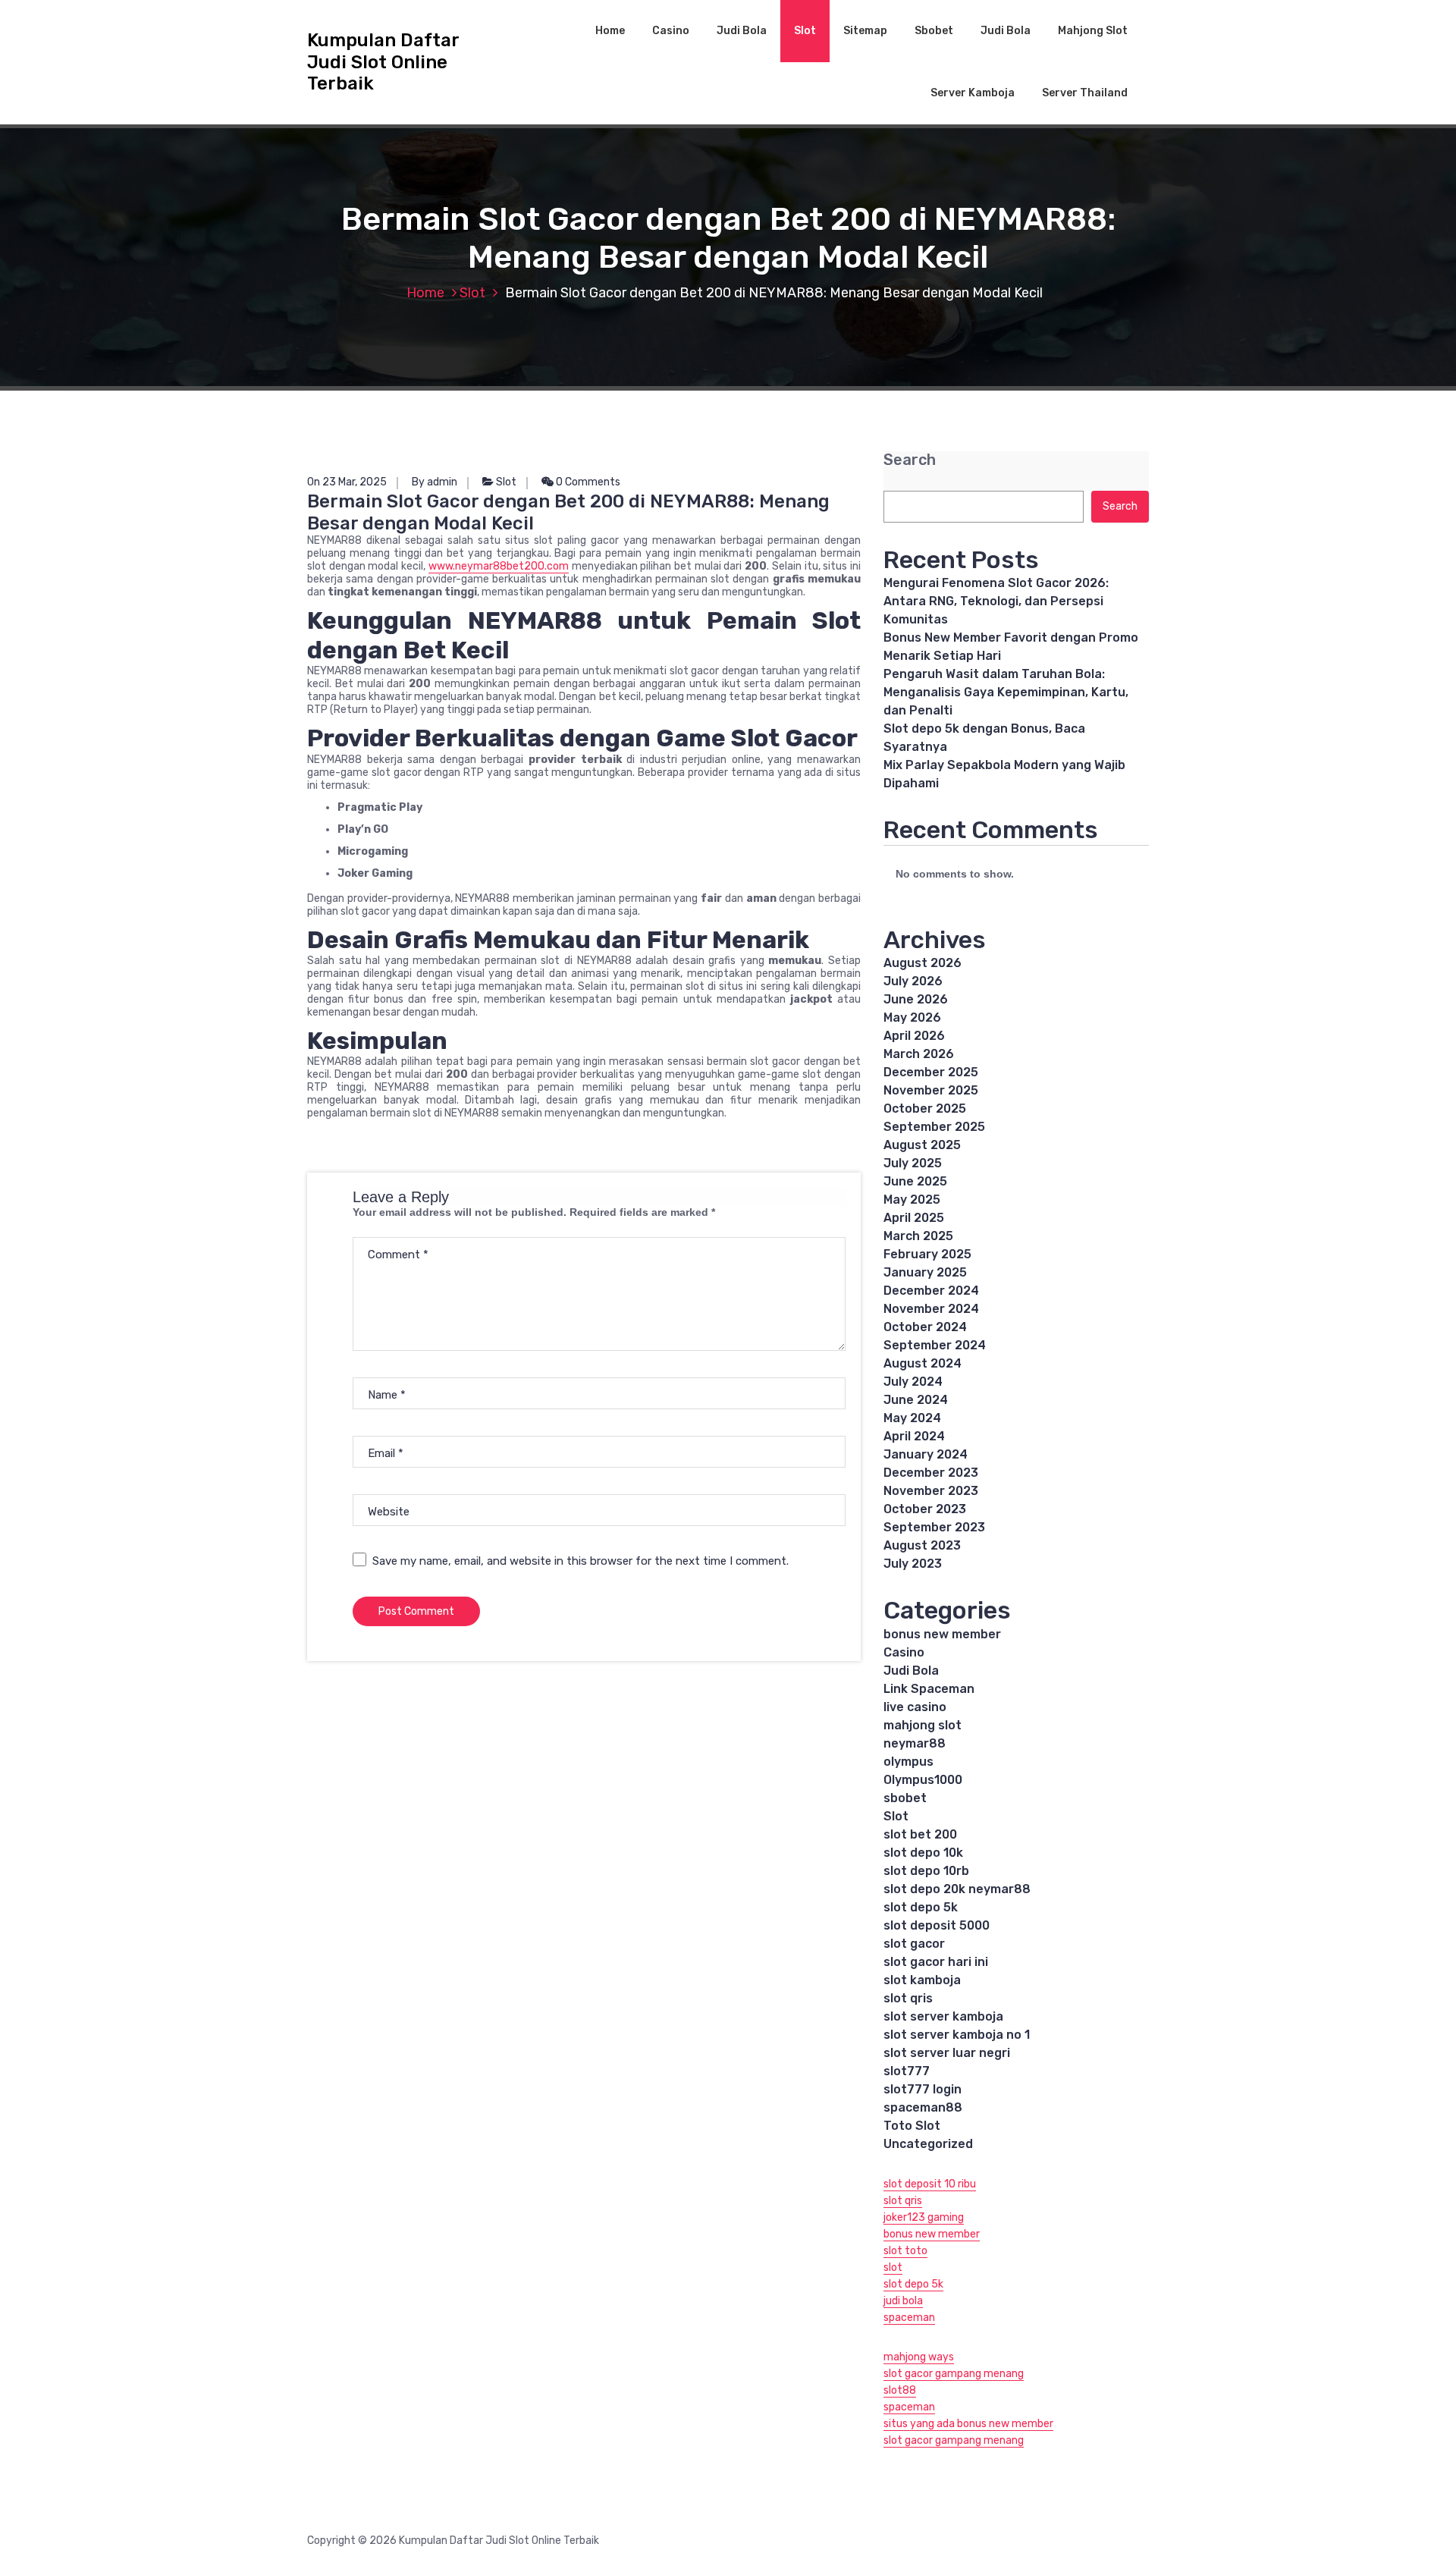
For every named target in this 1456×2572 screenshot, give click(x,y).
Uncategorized (928, 2144)
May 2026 (912, 1017)
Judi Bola (742, 31)
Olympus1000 (923, 1780)
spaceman (909, 2318)
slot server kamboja (943, 2016)
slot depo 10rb (926, 1871)
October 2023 (925, 1509)
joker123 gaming (924, 2217)
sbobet (905, 1798)
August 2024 (923, 1363)
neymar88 (915, 1743)
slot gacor (914, 1944)
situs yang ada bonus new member (968, 2424)
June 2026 (916, 999)
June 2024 (916, 1400)
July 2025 (913, 1163)
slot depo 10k (923, 1853)
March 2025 (918, 1236)
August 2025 (922, 1145)
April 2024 (914, 1436)
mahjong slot (923, 1725)
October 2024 (925, 1327)
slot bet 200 (920, 1834)
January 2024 (926, 1454)
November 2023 (931, 1491)
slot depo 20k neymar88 (957, 1889)
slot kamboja (922, 1980)
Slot (805, 31)
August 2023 (922, 1545)
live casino (915, 1707)
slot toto (905, 2251)
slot (893, 2267)
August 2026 (923, 963)
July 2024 (913, 1382)
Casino (671, 31)
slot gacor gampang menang (954, 2374)
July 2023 (913, 1564)
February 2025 (927, 1254)
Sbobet (934, 31)
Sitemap (865, 31)
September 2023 (934, 1527)
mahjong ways (919, 2357)
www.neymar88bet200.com (499, 566)
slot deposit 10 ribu (930, 2184)
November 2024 (931, 1309)
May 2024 (912, 1418)
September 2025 (934, 1127)
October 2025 (925, 1109)
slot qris (908, 1998)
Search (910, 460)
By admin (435, 482)
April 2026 (914, 1036)
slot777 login (923, 2089)
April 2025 (914, 1218)
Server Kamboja (973, 93)
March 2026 (919, 1054)
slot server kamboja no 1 (957, 2035)
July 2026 (913, 981)
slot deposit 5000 (937, 1925)
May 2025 (912, 1200)
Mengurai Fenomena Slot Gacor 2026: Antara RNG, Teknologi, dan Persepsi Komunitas (996, 601)
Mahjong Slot (1093, 31)
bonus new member (942, 1634)
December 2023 (931, 1473)
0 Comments (587, 482)
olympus (908, 1762)
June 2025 (915, 1181)
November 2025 (931, 1090)
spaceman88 (923, 2107)
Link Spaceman (929, 1689)
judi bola (903, 2301)
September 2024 (935, 1345)
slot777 (907, 2071)
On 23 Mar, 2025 (347, 482)
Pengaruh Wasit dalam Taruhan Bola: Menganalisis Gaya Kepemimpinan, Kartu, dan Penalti (1006, 692)
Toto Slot (912, 2126)
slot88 (900, 2390)
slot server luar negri (947, 2053)
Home (610, 31)
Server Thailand (1085, 93)
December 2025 (931, 1072)
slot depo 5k (921, 1907)
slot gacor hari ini (936, 1962)
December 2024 (931, 1291)
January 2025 (925, 1272)
